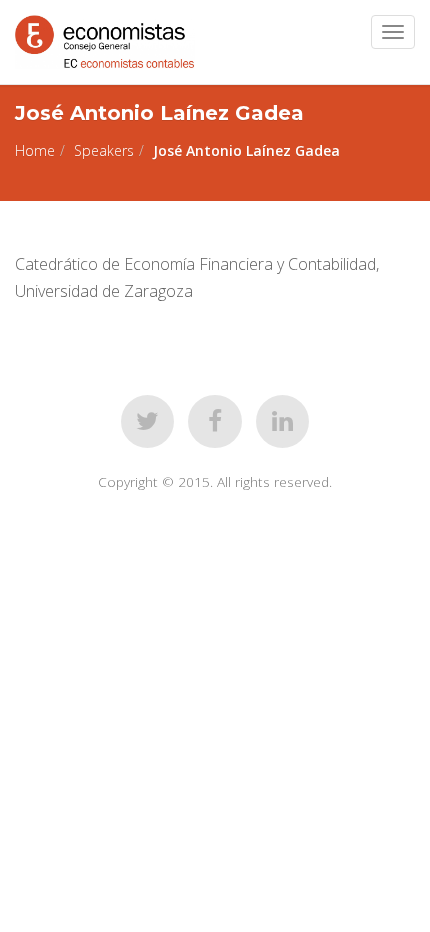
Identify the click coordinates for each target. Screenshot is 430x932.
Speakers (104, 150)
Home (35, 150)
